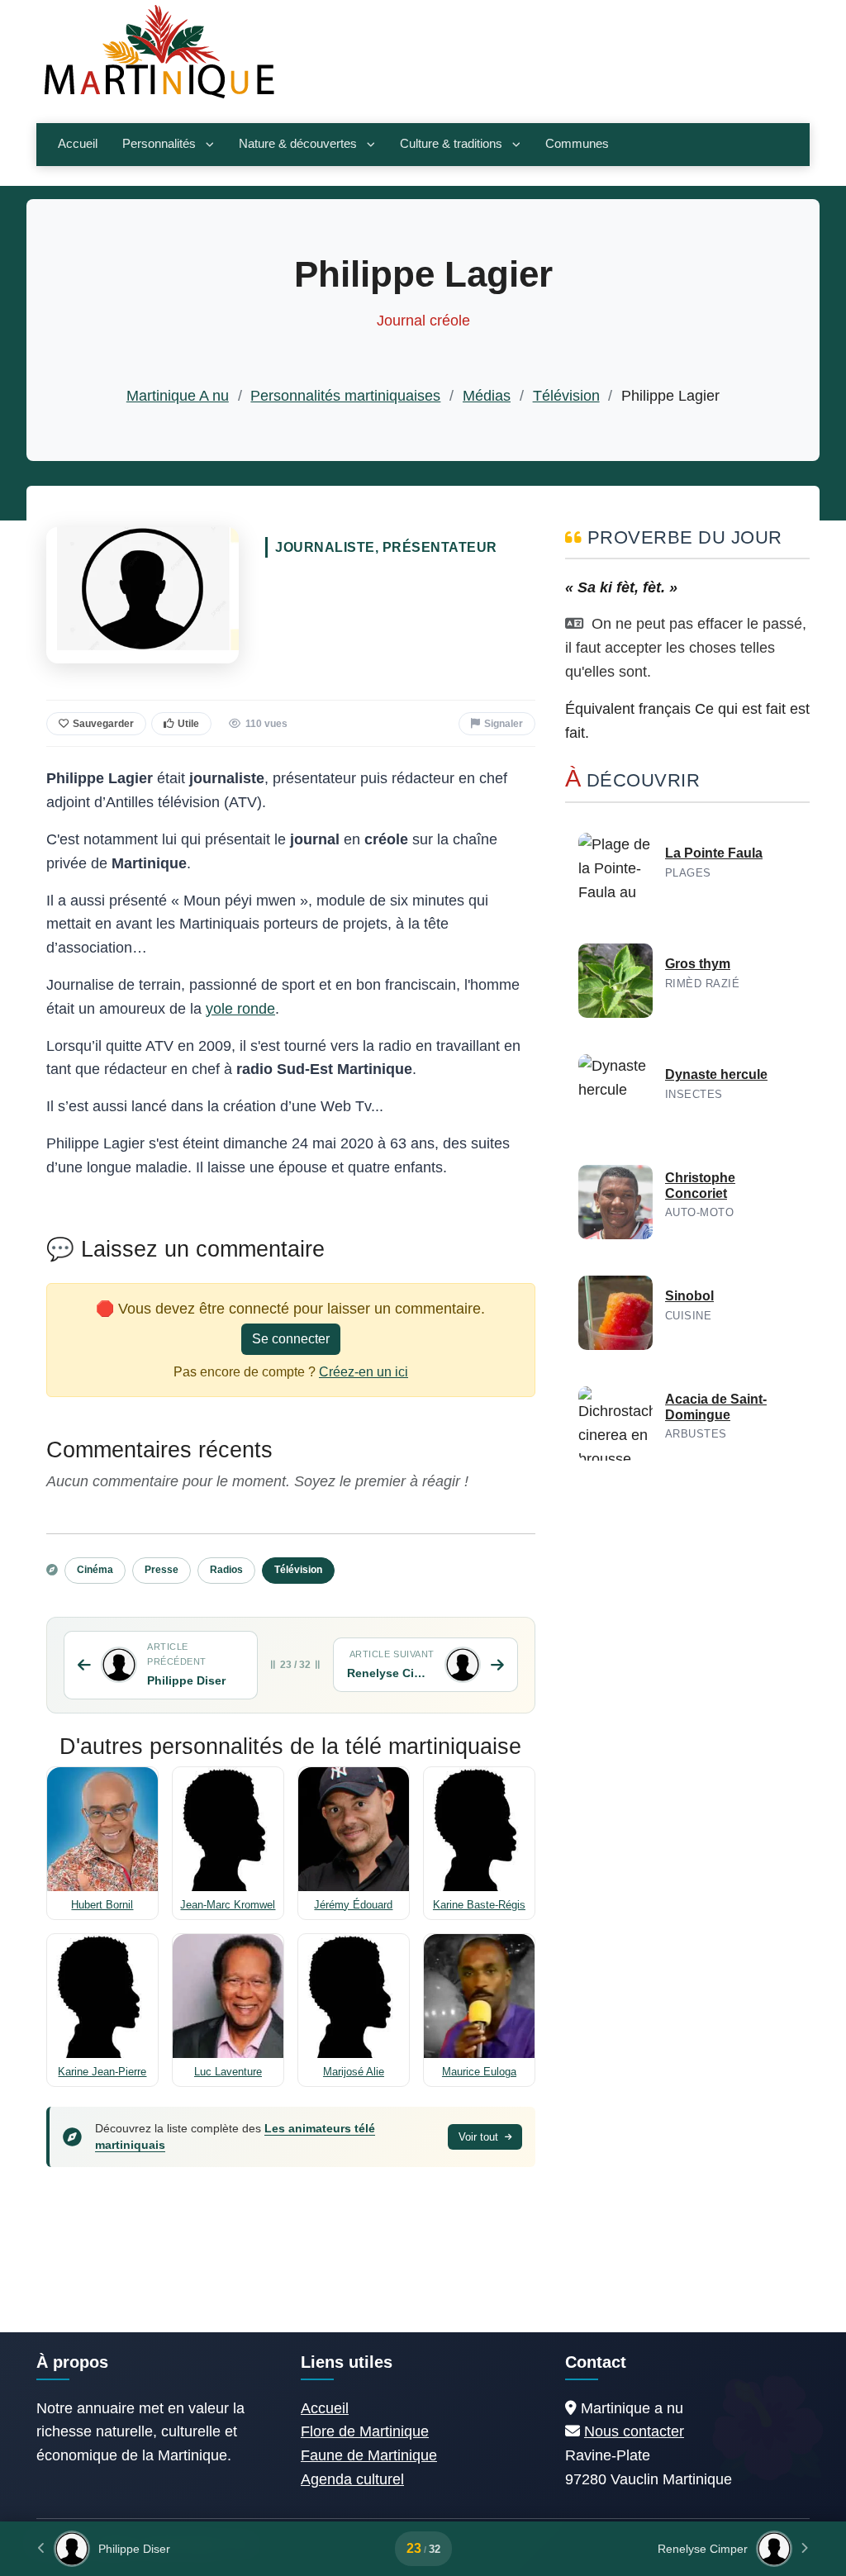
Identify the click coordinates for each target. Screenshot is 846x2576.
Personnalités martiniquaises (345, 396)
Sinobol (689, 1296)
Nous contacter (634, 2431)
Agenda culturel (352, 2479)
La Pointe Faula (714, 853)
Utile (188, 724)
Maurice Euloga (479, 2072)
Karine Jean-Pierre (102, 2072)
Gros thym (698, 964)
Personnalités (159, 144)
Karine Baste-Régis (479, 1905)
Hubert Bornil (102, 1905)
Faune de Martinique (369, 2455)
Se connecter (291, 1339)
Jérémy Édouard (353, 1905)
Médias (487, 396)
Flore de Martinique (365, 2431)
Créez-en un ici (364, 1372)
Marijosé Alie (354, 2072)
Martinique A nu (178, 396)
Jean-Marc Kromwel (228, 1905)
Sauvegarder (103, 724)
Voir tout (480, 2137)
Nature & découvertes (298, 144)
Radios (226, 1570)
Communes (577, 144)
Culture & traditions (451, 144)
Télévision (566, 396)
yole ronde (240, 1009)
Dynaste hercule (716, 1074)
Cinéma (95, 1570)
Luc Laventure (228, 2072)
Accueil (78, 144)
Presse (162, 1570)
